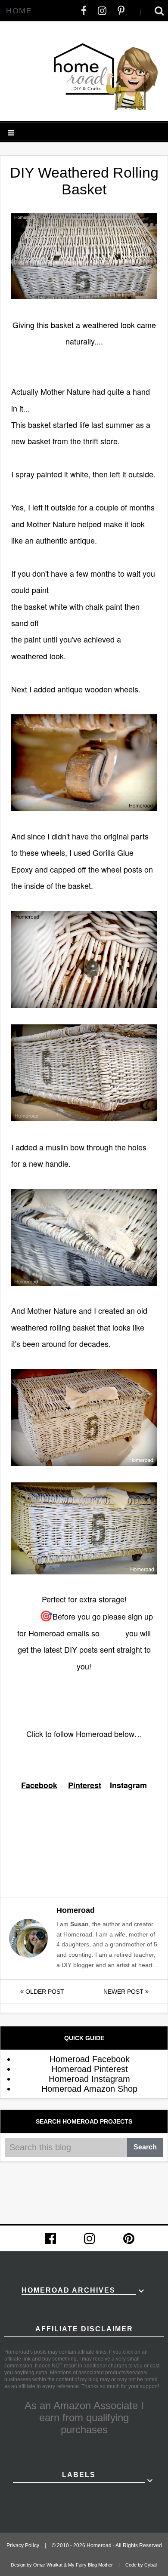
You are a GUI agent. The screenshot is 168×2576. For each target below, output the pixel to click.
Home (19, 11)
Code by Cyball (141, 2565)
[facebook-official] (50, 2238)
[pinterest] (129, 2238)
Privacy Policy (23, 2545)
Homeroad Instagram (89, 2079)
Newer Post (124, 1992)
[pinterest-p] (121, 11)
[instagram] (102, 11)
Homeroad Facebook (90, 2059)
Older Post (44, 1992)
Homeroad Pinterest (90, 2069)
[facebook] (84, 11)
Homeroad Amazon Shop (89, 2089)
